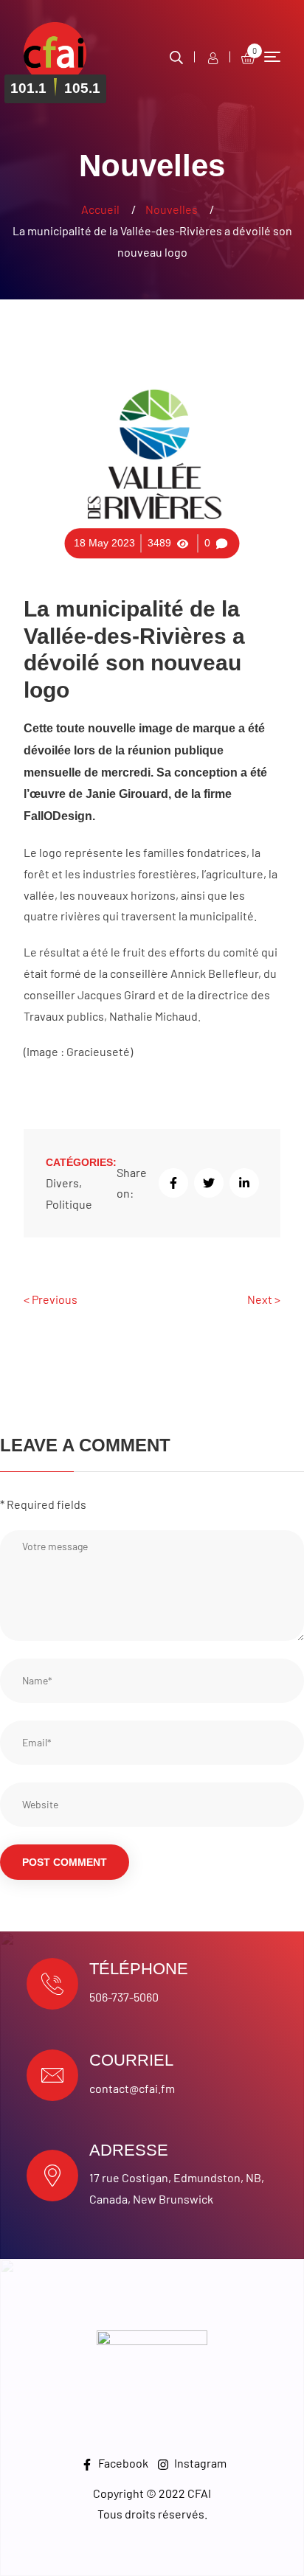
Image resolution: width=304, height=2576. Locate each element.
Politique (69, 1204)
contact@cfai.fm (132, 2088)
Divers (62, 1183)
